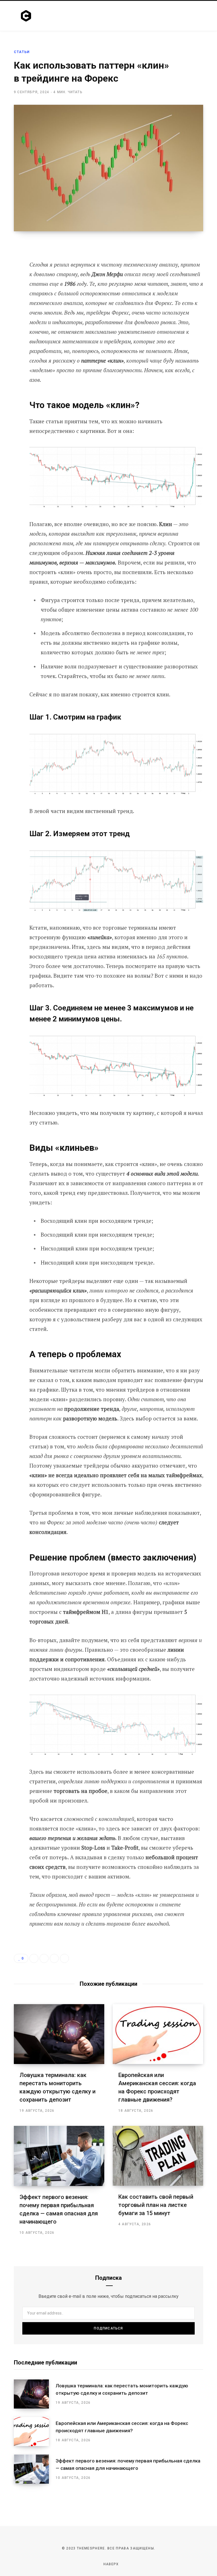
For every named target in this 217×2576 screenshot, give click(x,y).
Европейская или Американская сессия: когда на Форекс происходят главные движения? (122, 2427)
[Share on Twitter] (10, 277)
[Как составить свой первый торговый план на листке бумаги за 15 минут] (158, 2156)
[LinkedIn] (54, 1958)
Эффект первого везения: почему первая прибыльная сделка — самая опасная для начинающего (128, 2464)
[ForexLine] (27, 16)
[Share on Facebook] (10, 262)
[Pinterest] (10, 292)
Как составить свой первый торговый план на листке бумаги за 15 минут (156, 2205)
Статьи (22, 52)
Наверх (110, 2564)
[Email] (10, 307)
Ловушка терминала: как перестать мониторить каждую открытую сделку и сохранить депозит (122, 2389)
